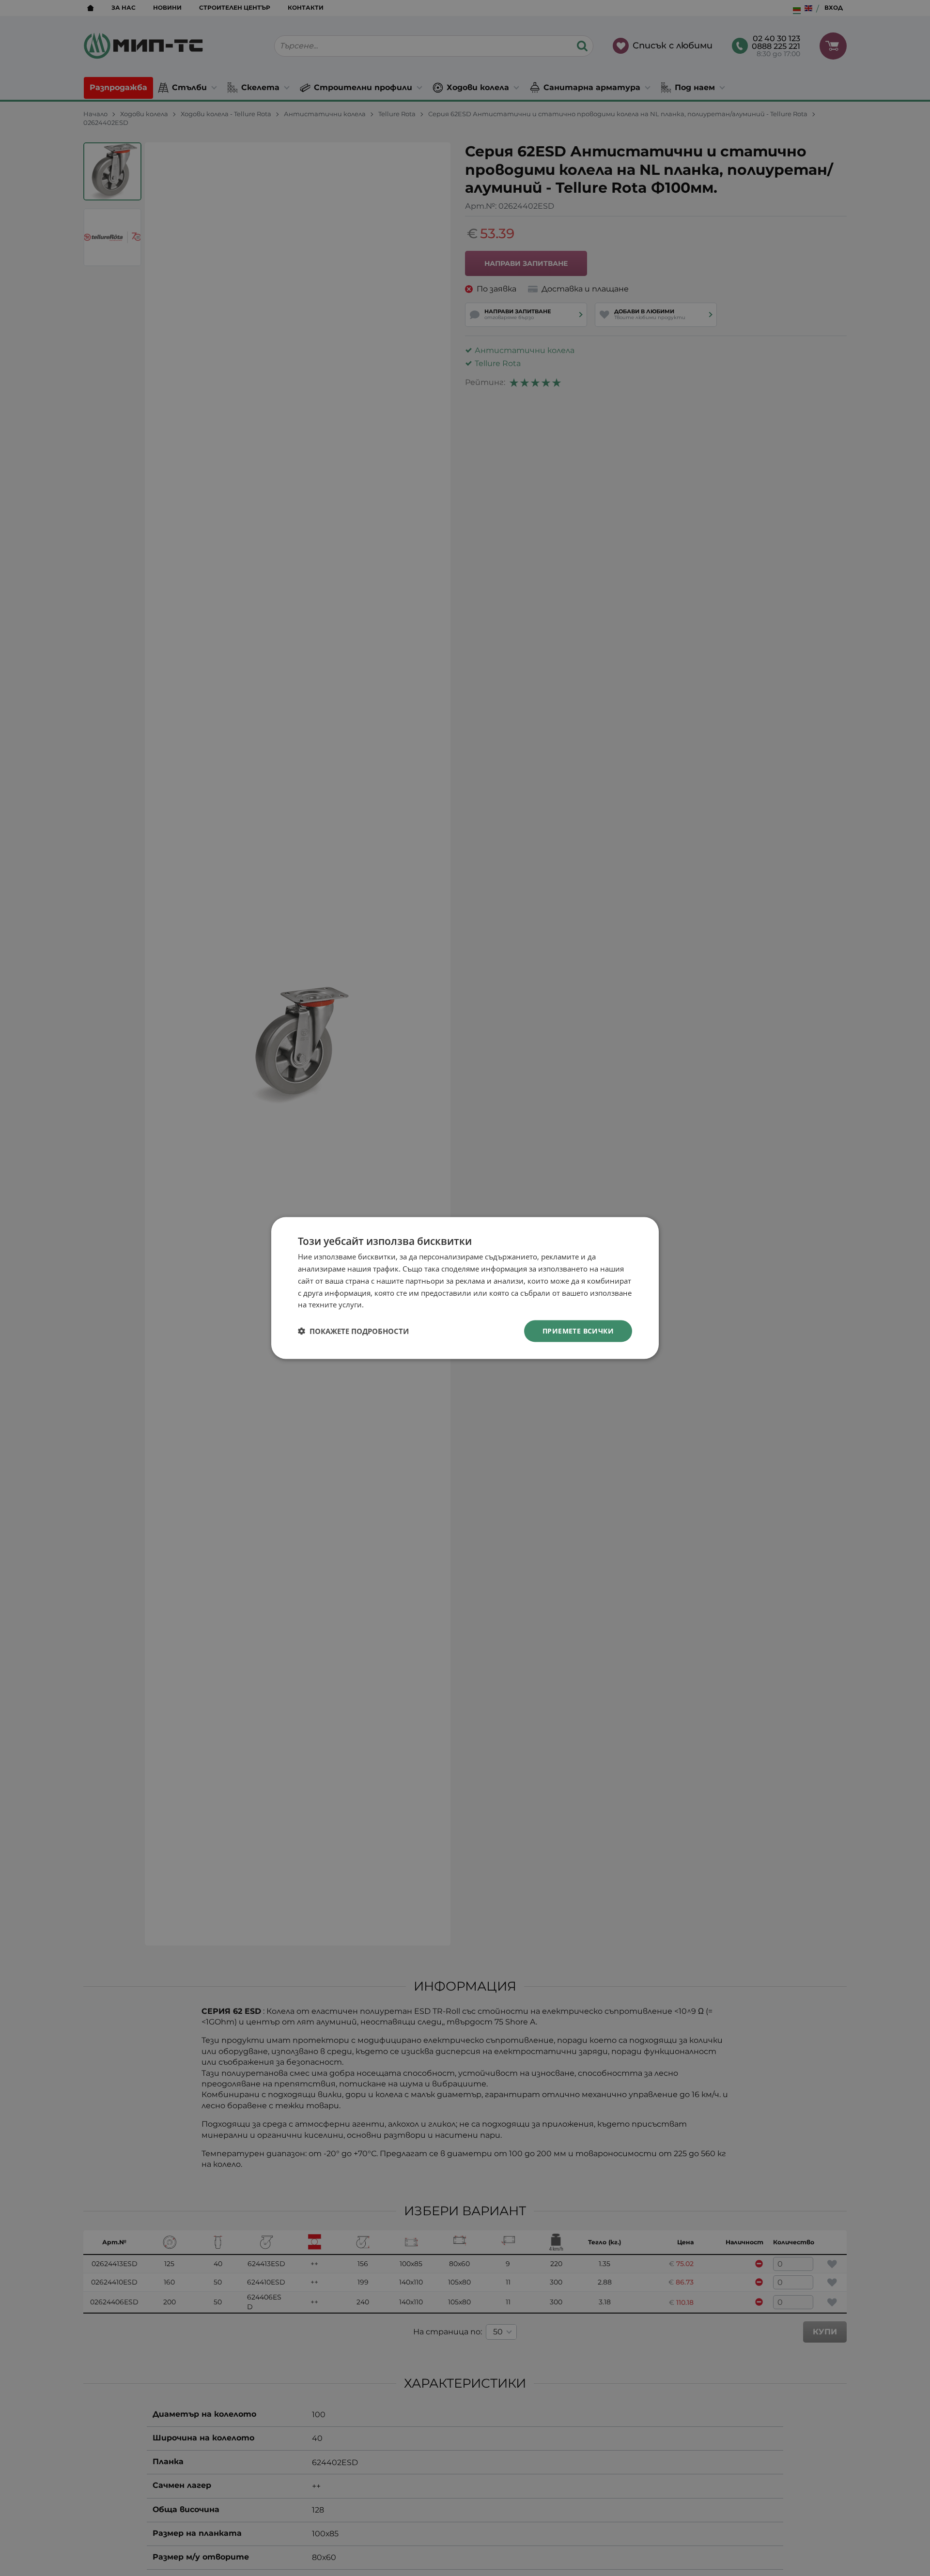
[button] (353, 1331)
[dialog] (465, 1288)
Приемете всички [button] (578, 1331)
